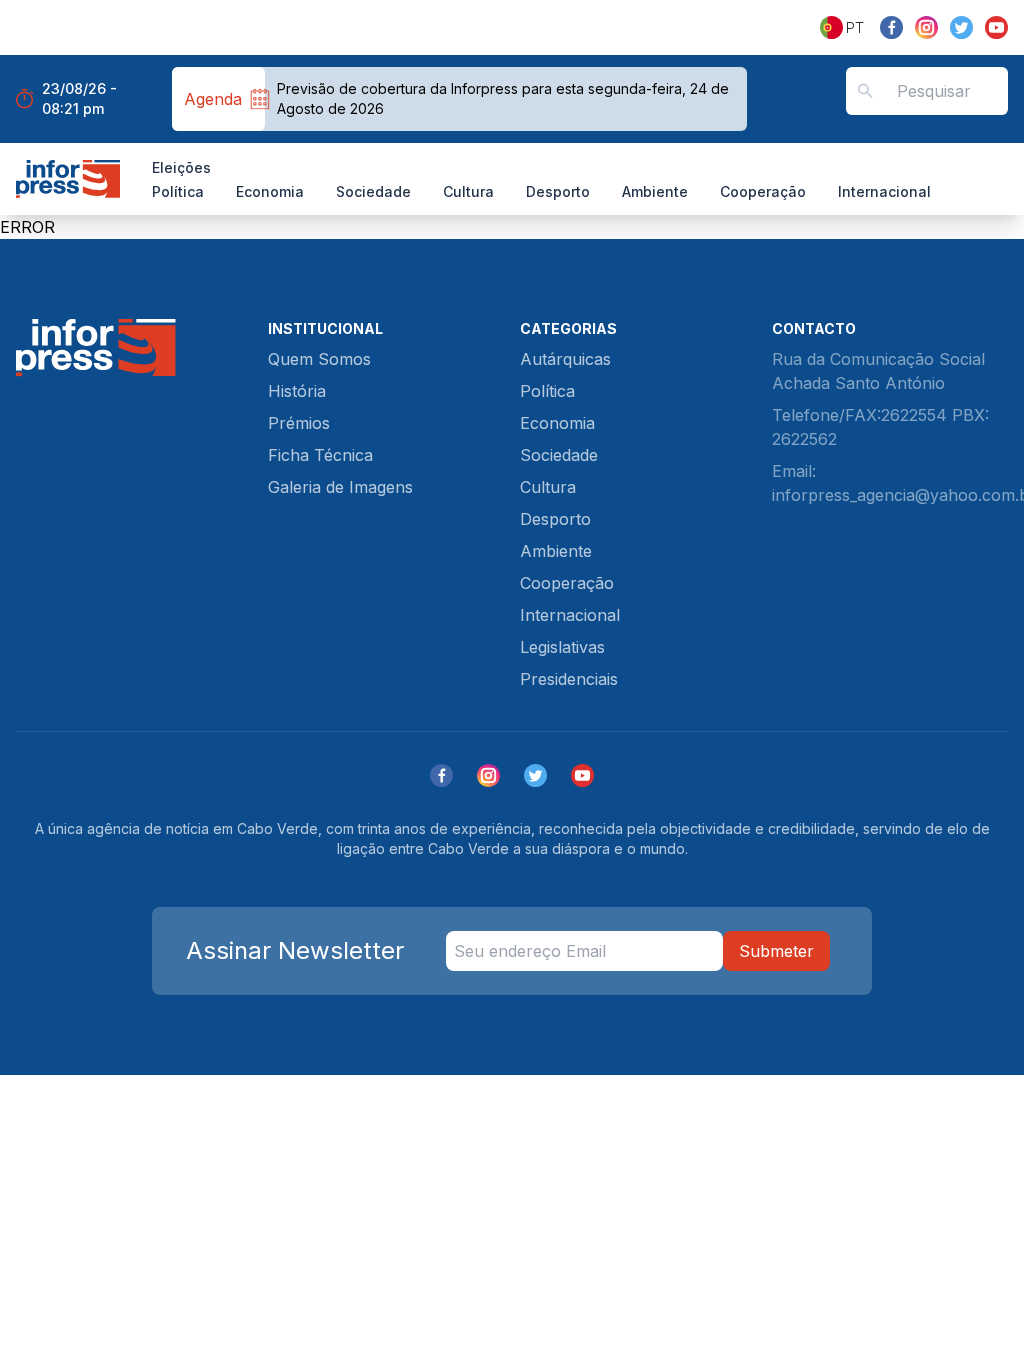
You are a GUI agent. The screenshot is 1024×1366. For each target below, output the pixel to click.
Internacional (884, 191)
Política (178, 191)
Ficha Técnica (320, 455)
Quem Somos (319, 359)
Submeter (776, 951)
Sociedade (373, 191)
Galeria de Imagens (340, 487)
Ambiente (655, 191)
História (297, 391)
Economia (270, 191)
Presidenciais (569, 679)
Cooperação (763, 191)
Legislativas (562, 647)
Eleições (181, 167)
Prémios (299, 423)
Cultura (468, 191)
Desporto (558, 191)
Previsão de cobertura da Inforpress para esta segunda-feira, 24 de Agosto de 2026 (503, 98)
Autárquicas (565, 359)
